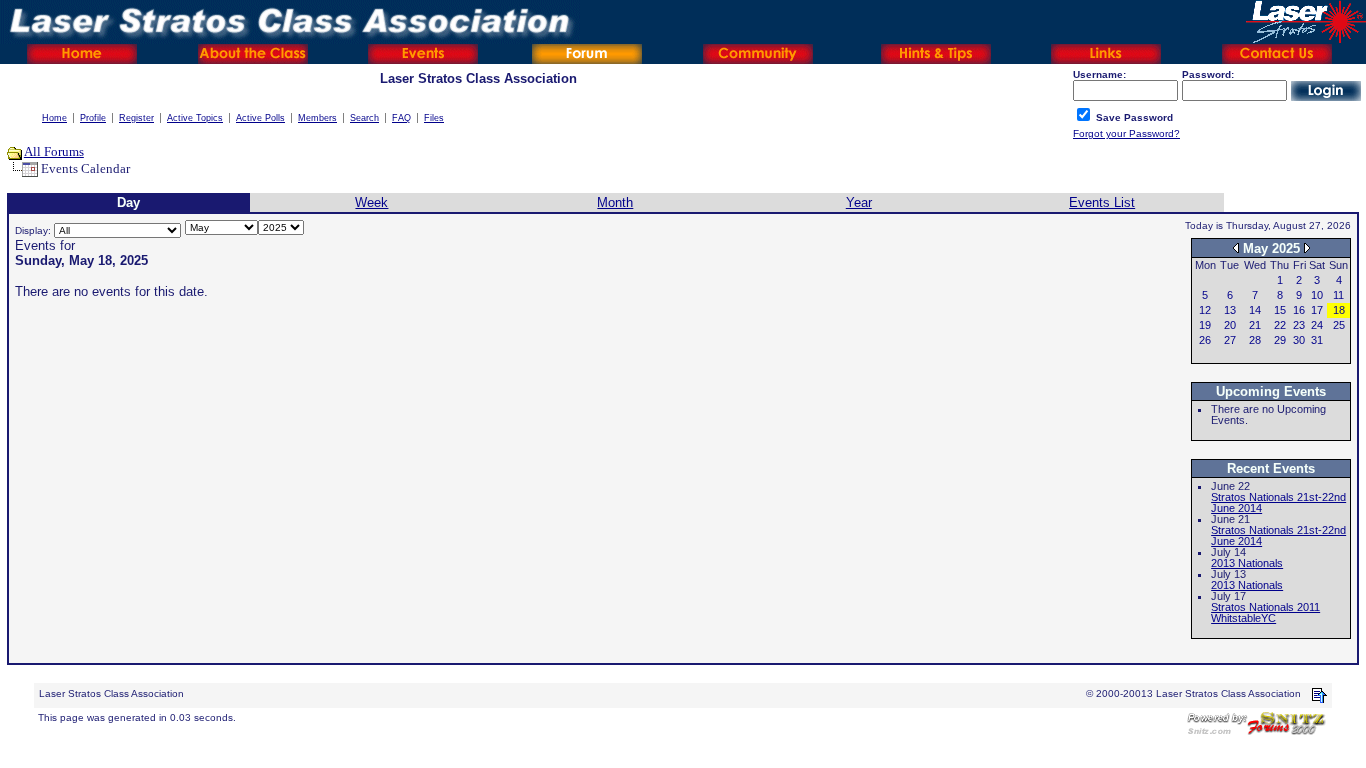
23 (1299, 325)
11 (1338, 295)
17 (1317, 310)
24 (1317, 325)
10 (1317, 295)
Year (859, 202)
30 (1299, 340)
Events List (1102, 202)
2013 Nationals (1247, 563)
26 (1205, 340)
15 (1280, 310)
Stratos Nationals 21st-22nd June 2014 (1278, 502)
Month (615, 202)
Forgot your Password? (1126, 133)
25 (1339, 325)
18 (1339, 310)
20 (1230, 325)
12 (1205, 310)
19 (1205, 325)
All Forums (54, 151)
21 (1255, 325)
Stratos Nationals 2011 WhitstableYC (1265, 612)
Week (371, 202)
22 (1280, 325)
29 (1280, 340)
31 (1317, 340)
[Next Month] (1307, 247)
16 (1299, 310)
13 (1230, 310)
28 (1255, 340)
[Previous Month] (1236, 247)
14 (1255, 310)
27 (1230, 340)
